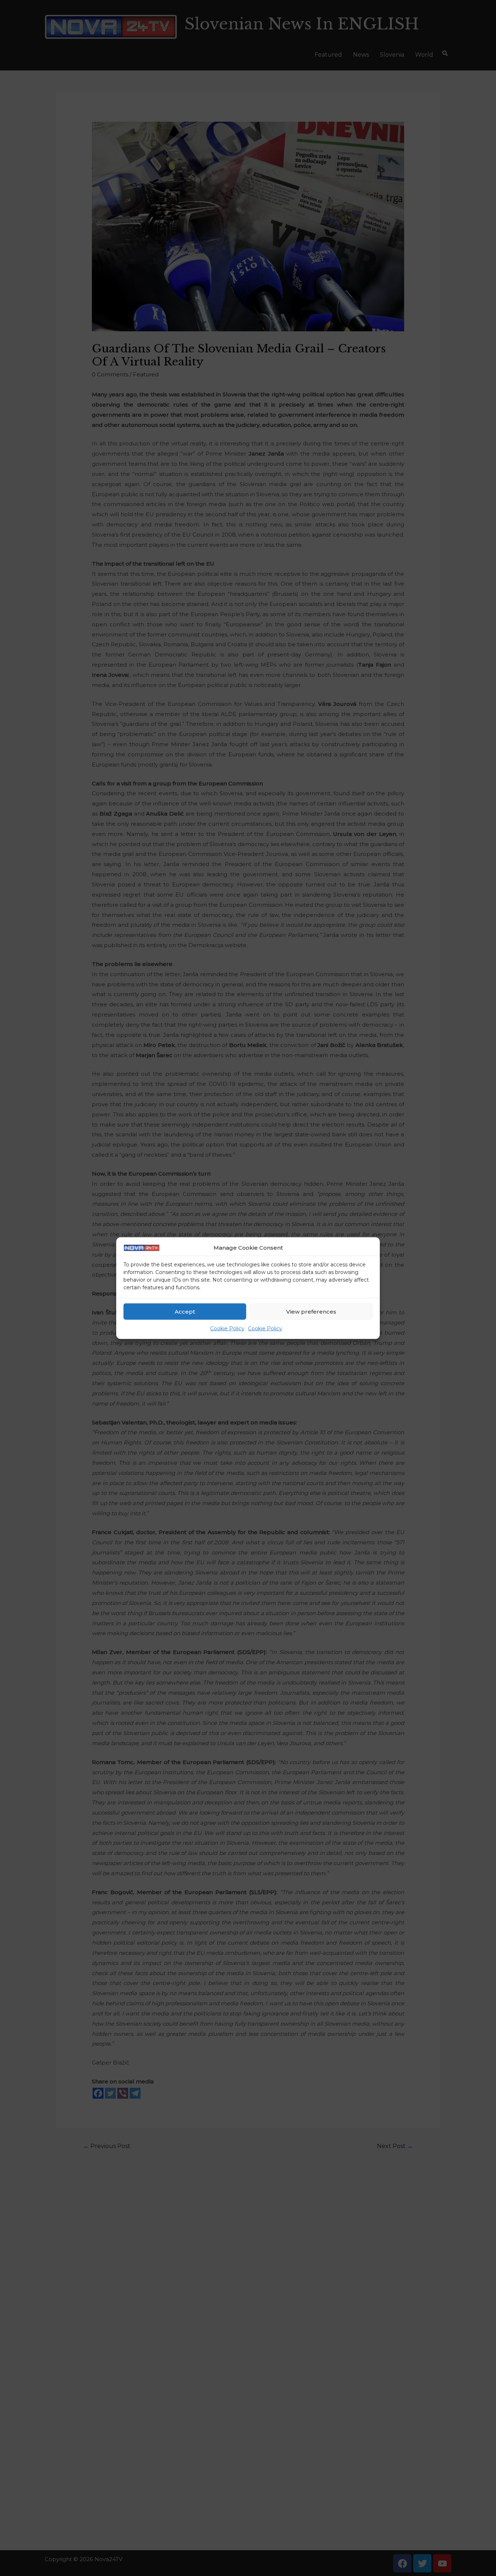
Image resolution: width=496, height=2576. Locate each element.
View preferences (311, 1312)
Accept (185, 1312)
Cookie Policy (227, 1329)
